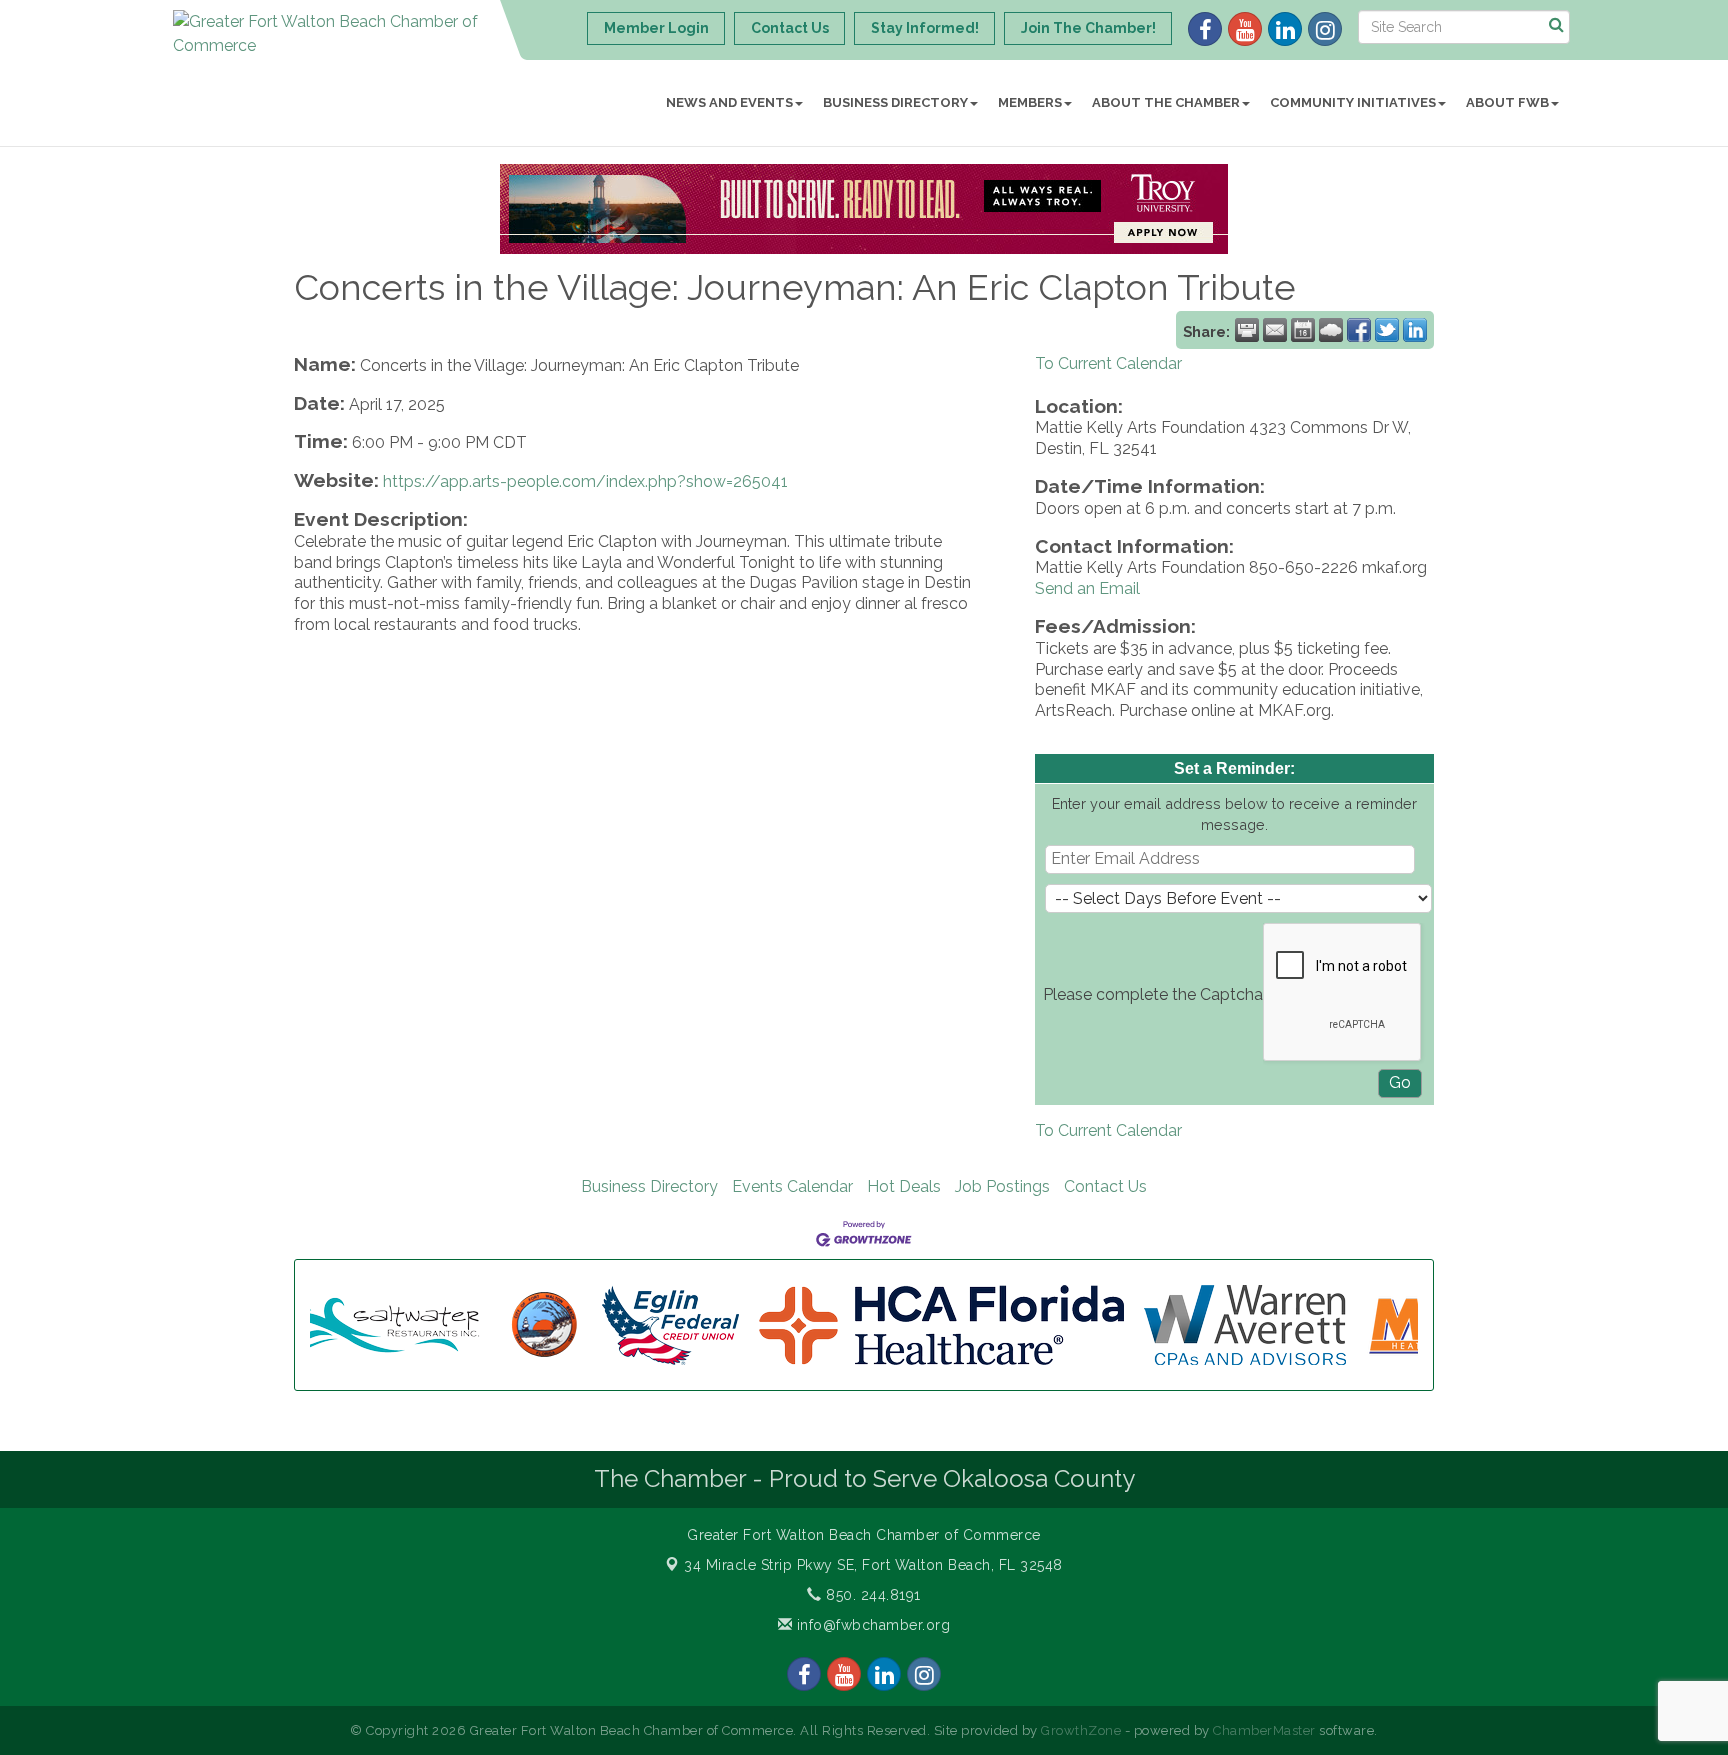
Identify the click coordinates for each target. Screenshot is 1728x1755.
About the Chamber (1166, 102)
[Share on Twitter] (1387, 330)
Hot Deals (904, 1186)
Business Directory (895, 102)
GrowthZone (1081, 1730)
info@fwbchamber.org (871, 1625)
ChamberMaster (1264, 1730)
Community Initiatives (1353, 102)
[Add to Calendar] (1303, 330)
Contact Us (1105, 1186)
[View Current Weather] (1331, 330)
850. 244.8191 (871, 1595)
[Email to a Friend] (1275, 330)
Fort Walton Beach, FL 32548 (873, 1565)
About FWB (1507, 102)
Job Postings (1002, 1186)
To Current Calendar (1108, 363)
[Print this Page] (1247, 330)
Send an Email (1087, 588)
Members (1030, 102)
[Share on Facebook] (1359, 330)
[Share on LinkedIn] (1415, 330)
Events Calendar (792, 1186)
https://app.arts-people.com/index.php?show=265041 (585, 481)
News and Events (729, 102)
